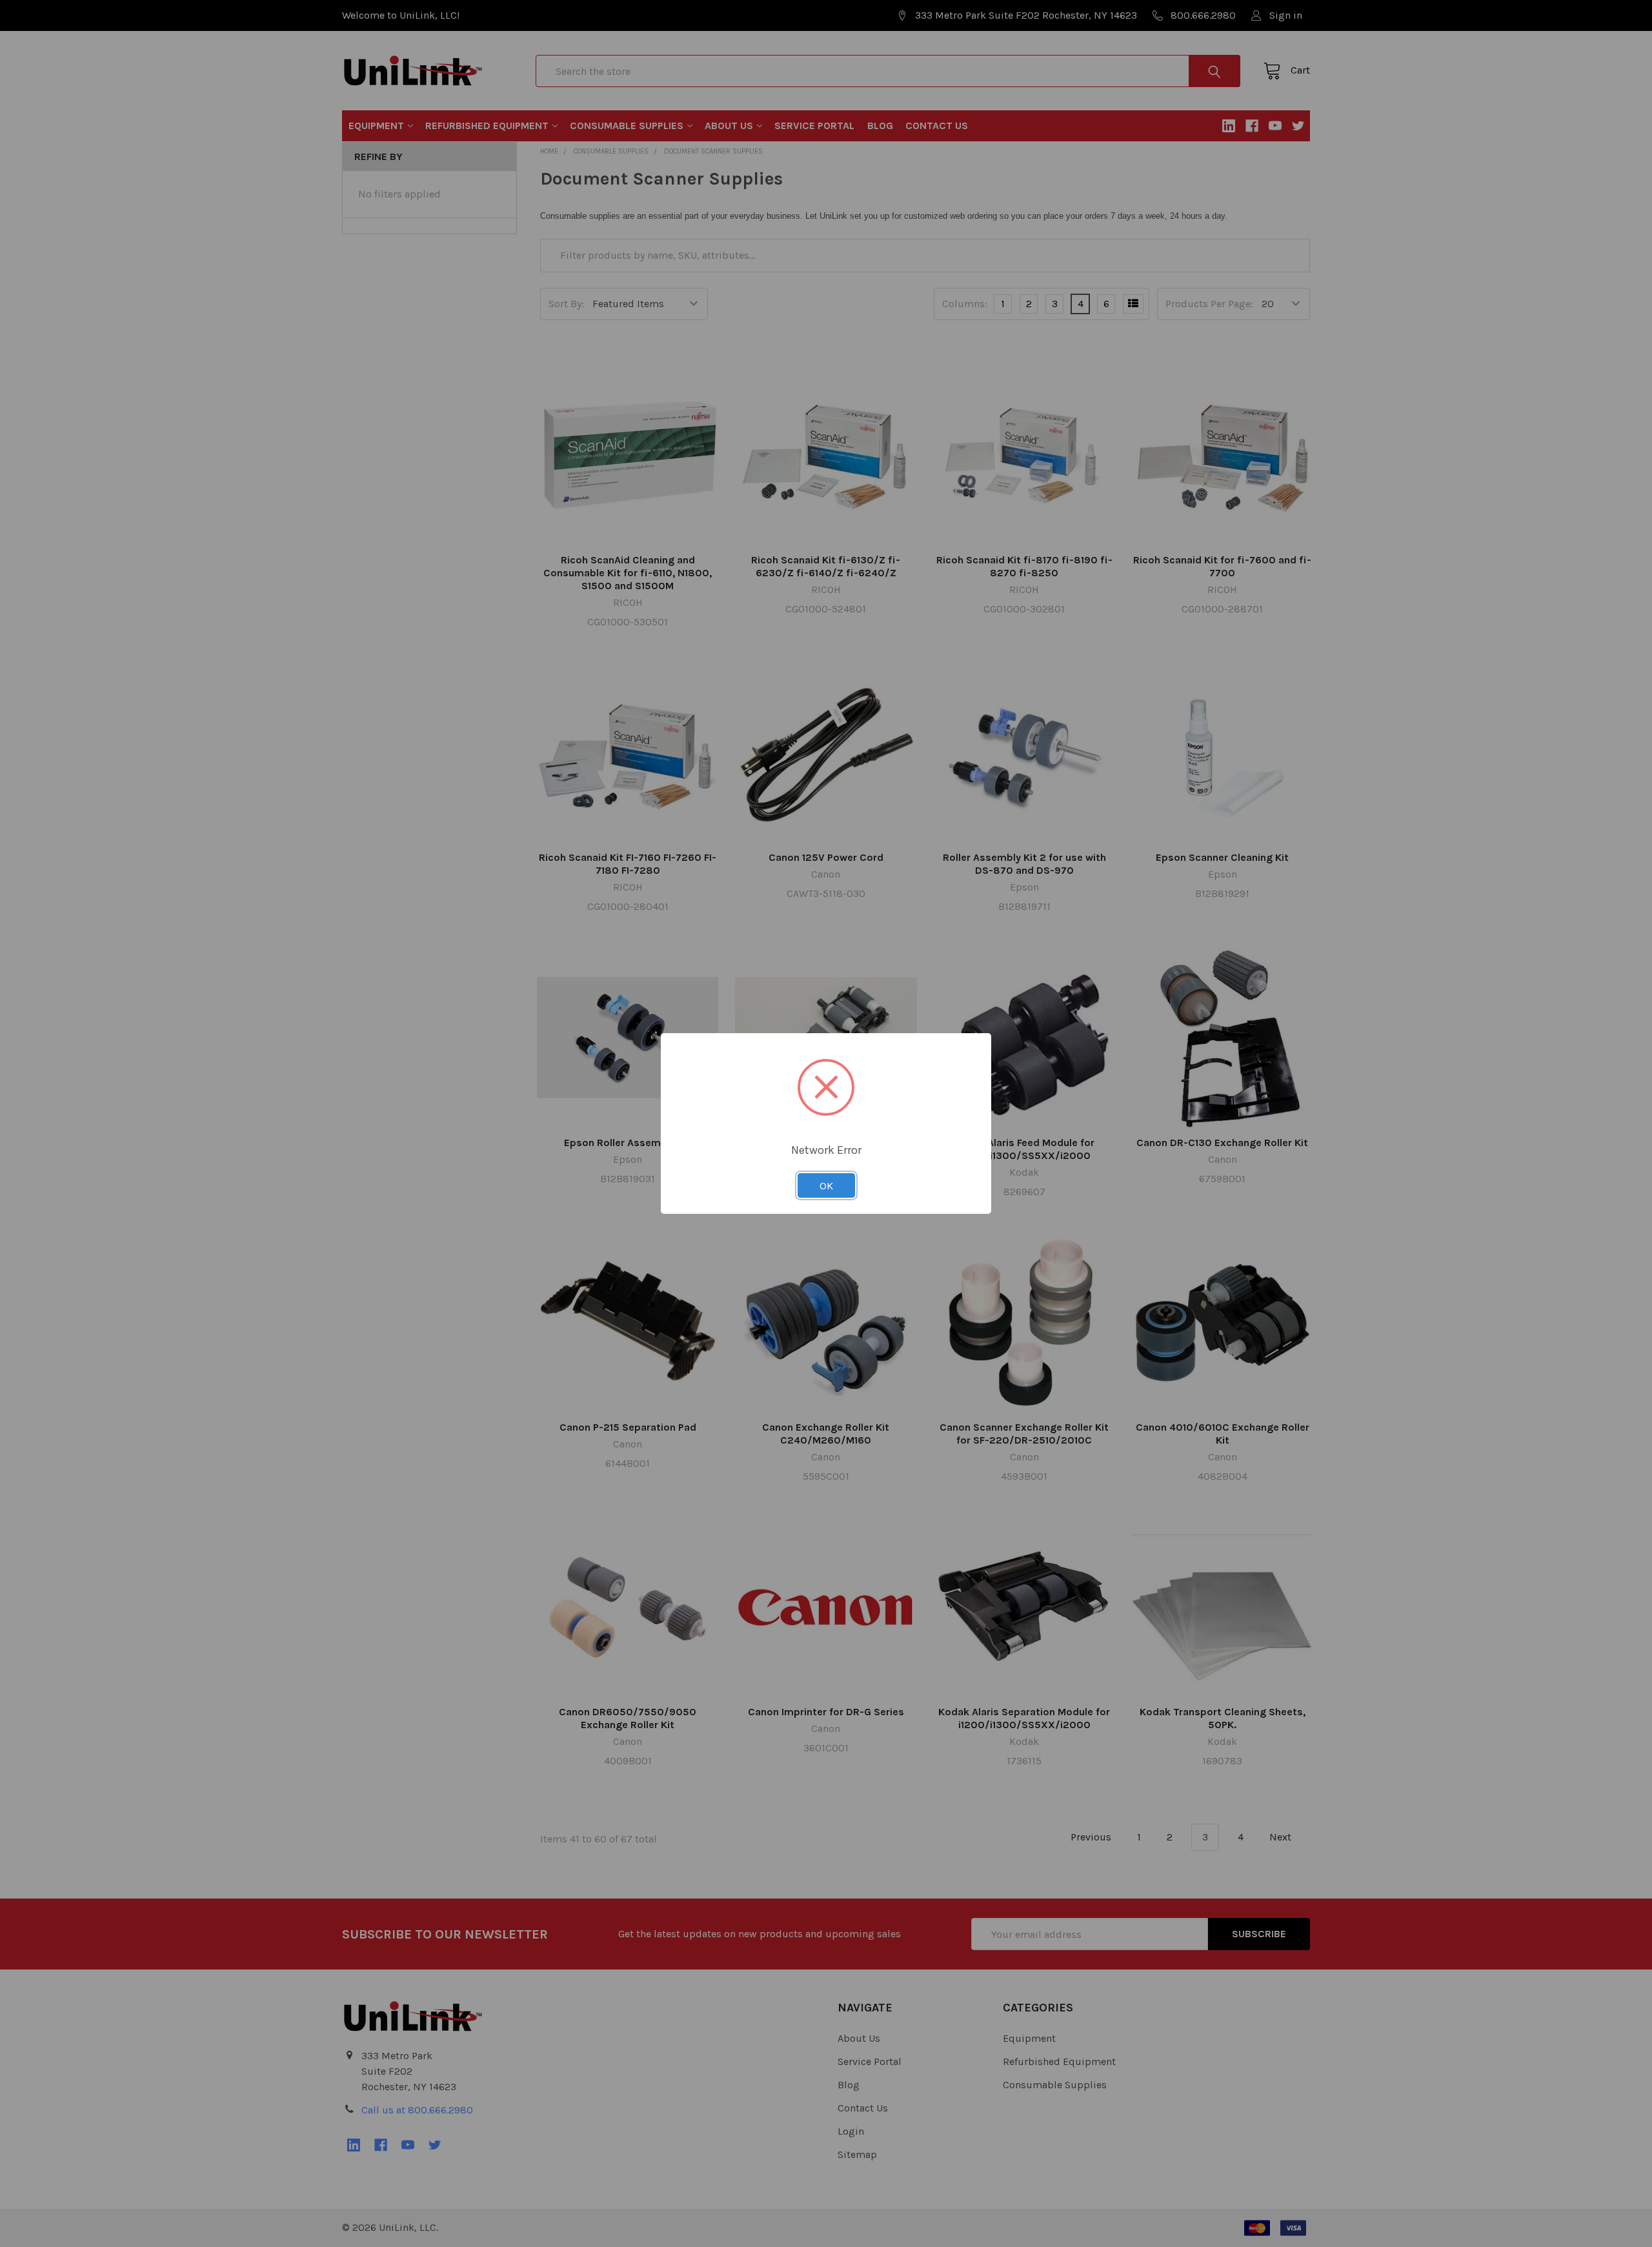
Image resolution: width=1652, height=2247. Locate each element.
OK (826, 1185)
